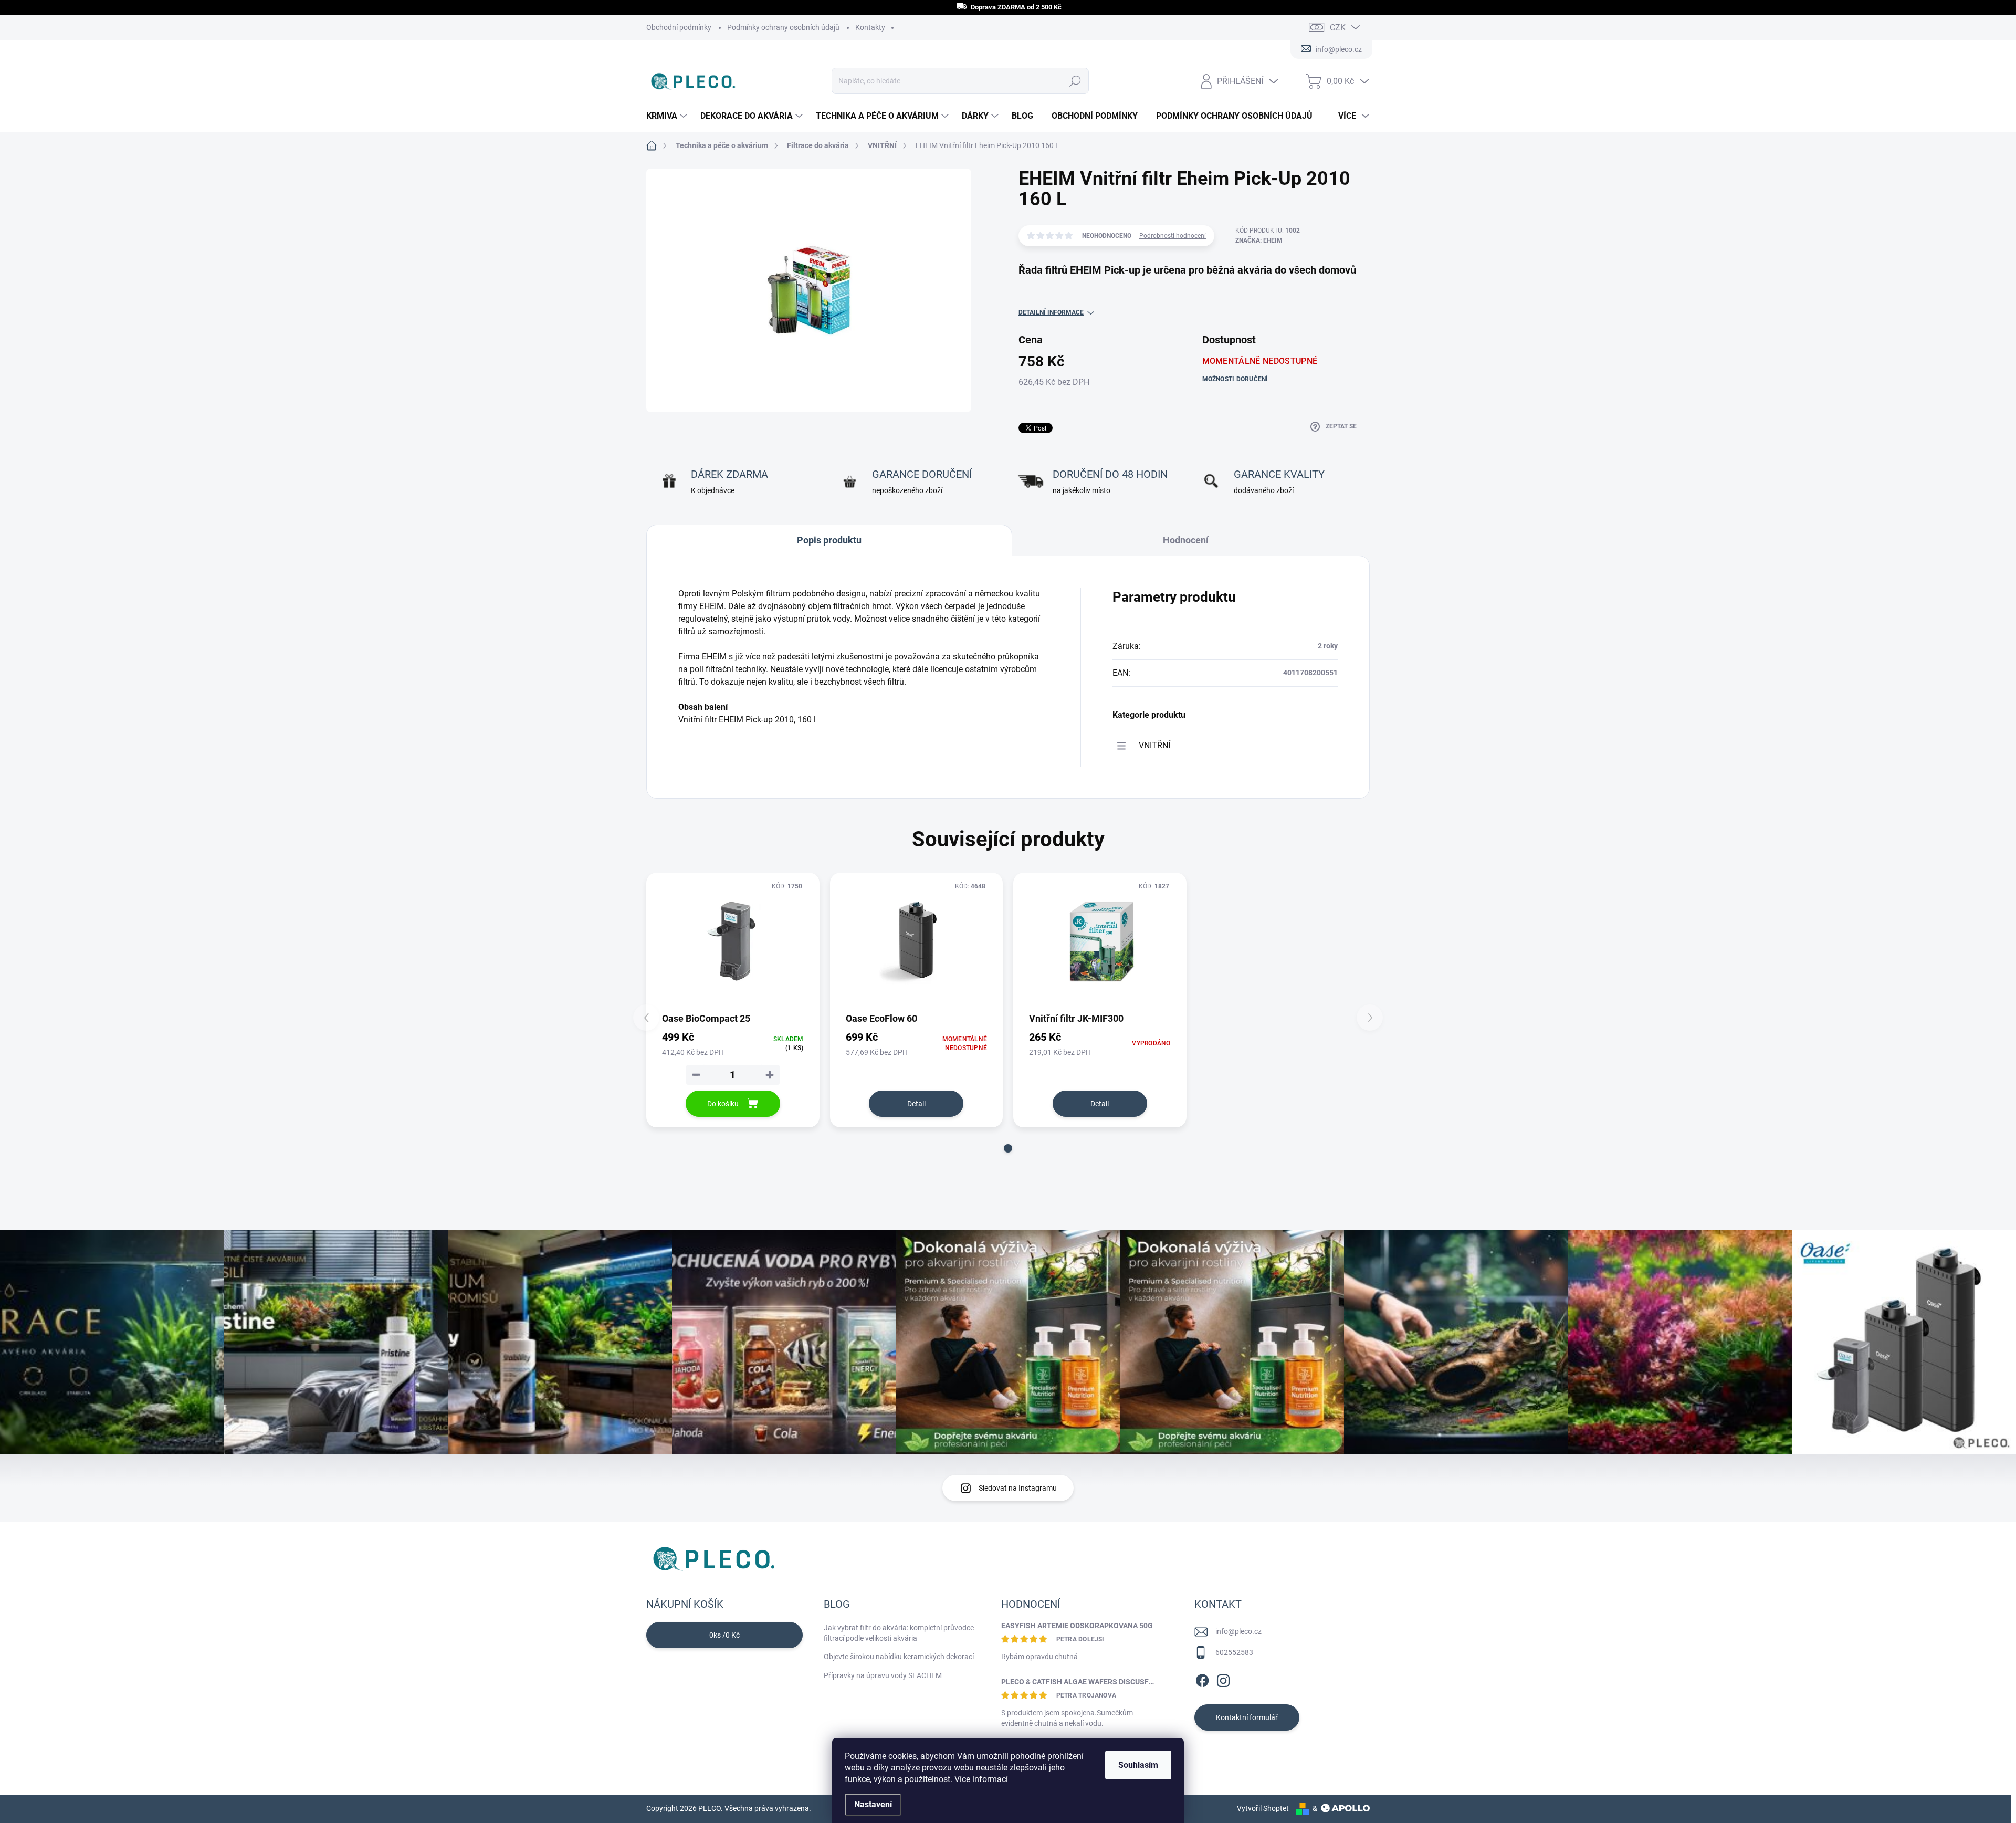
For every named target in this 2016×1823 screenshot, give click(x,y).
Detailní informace (1051, 312)
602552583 (1234, 1652)
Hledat (1075, 81)
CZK (1338, 28)
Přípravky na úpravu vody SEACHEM (883, 1675)
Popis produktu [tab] (829, 540)
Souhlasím (1138, 1765)
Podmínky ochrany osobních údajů (783, 27)
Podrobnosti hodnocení (1173, 236)
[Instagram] (1223, 1679)
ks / (724, 1635)
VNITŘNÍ (1154, 745)
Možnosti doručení (1235, 379)
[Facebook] (1202, 1679)
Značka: (1259, 240)
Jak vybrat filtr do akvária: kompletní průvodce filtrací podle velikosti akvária (899, 1633)
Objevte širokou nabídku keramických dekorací (899, 1657)
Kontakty (870, 27)
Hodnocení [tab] (1186, 540)
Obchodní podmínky (679, 27)
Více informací (981, 1779)
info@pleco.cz (1238, 1631)
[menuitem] (668, 116)
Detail (916, 1104)
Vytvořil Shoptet (1263, 1808)
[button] (1008, 1148)
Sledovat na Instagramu (1018, 1488)
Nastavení (873, 1804)
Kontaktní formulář (1247, 1717)
